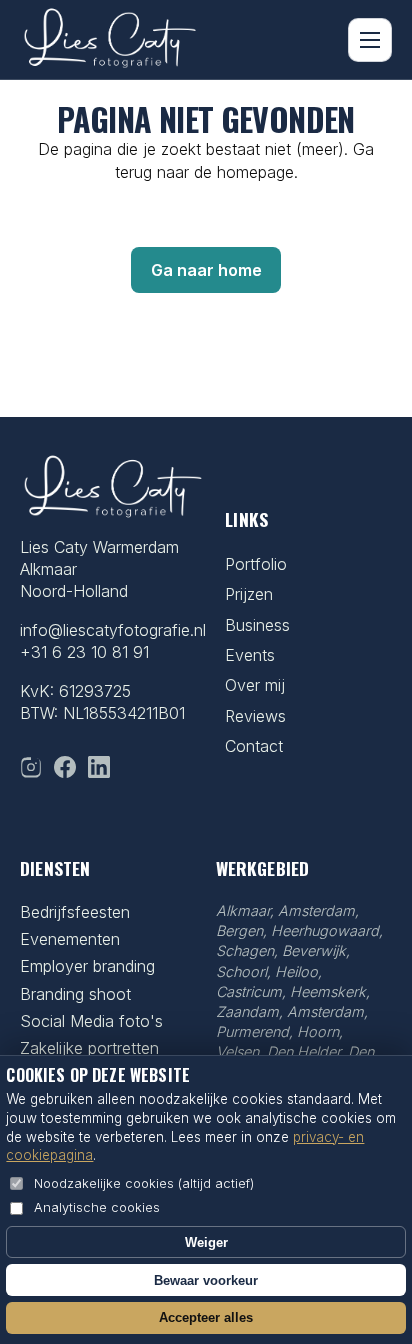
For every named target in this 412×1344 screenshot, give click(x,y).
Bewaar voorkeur (206, 1280)
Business (257, 625)
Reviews (255, 716)
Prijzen (249, 594)
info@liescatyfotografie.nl (113, 630)
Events (250, 655)
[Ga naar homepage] (110, 40)
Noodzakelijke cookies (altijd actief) (144, 1183)
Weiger (206, 1242)
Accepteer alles (206, 1317)
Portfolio (256, 564)
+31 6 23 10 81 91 (84, 652)
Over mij (255, 685)
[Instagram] (31, 767)
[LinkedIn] (99, 767)
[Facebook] (65, 767)
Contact (254, 746)
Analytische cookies (97, 1207)
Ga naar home (206, 270)
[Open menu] (370, 40)
